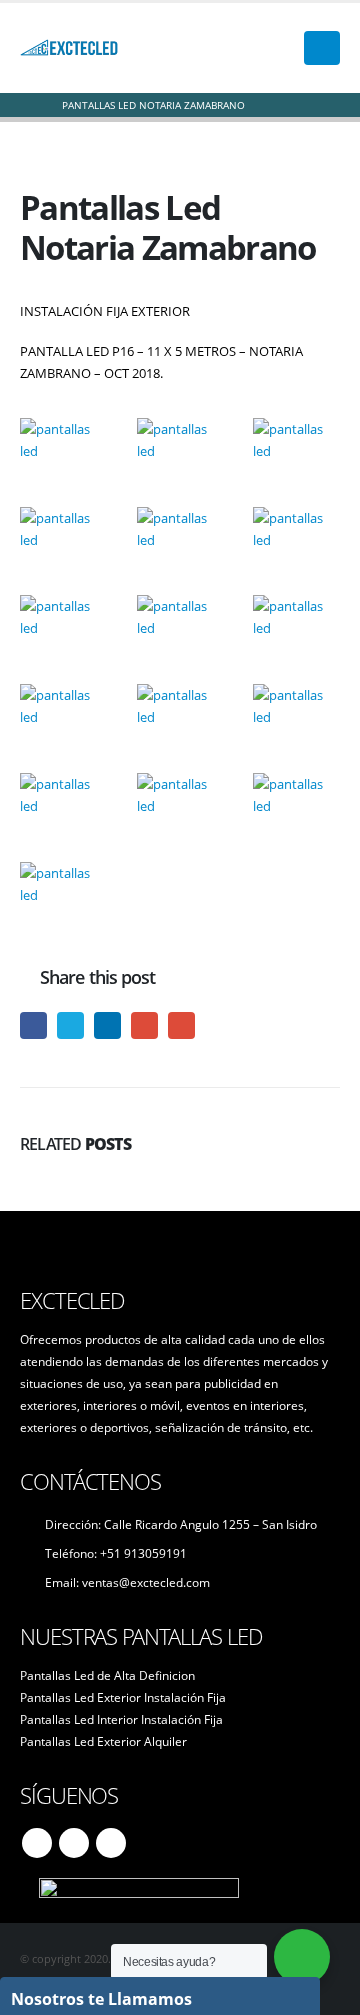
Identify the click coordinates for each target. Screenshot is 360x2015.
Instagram (111, 1843)
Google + (144, 1025)
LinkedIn (107, 1025)
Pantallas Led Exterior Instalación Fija (123, 1697)
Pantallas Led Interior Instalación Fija (121, 1719)
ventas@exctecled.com (146, 1582)
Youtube (74, 1843)
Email (181, 1025)
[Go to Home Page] (27, 105)
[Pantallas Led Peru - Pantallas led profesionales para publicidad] (70, 48)
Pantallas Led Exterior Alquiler (103, 1741)
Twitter (70, 1025)
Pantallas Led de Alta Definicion (107, 1675)
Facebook (33, 1025)
